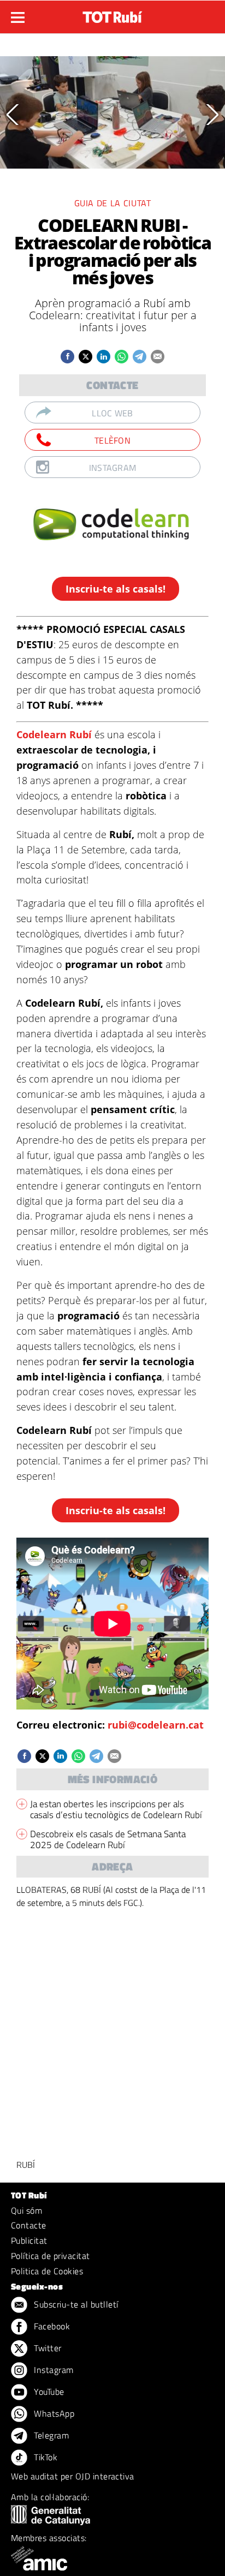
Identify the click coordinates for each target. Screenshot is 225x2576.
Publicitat (29, 2240)
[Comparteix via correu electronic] (158, 357)
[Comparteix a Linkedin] (103, 357)
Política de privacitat (51, 2256)
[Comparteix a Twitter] (85, 357)
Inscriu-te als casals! (116, 589)
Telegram (50, 2435)
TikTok (45, 2457)
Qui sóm (26, 2210)
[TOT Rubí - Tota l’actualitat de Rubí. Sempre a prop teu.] (112, 14)
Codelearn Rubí (55, 734)
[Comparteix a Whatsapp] (122, 357)
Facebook (51, 2326)
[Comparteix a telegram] (140, 357)
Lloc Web (112, 413)
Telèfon (112, 440)
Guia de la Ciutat (113, 203)
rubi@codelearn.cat (156, 1725)
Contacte (29, 2225)
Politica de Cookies (47, 2271)
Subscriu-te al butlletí (75, 2304)
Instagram (113, 468)
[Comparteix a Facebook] (67, 357)
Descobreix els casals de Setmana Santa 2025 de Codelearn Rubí (108, 1839)
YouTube (48, 2392)
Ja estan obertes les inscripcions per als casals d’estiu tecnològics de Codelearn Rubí (116, 1809)
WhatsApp (53, 2413)
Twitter (47, 2348)
